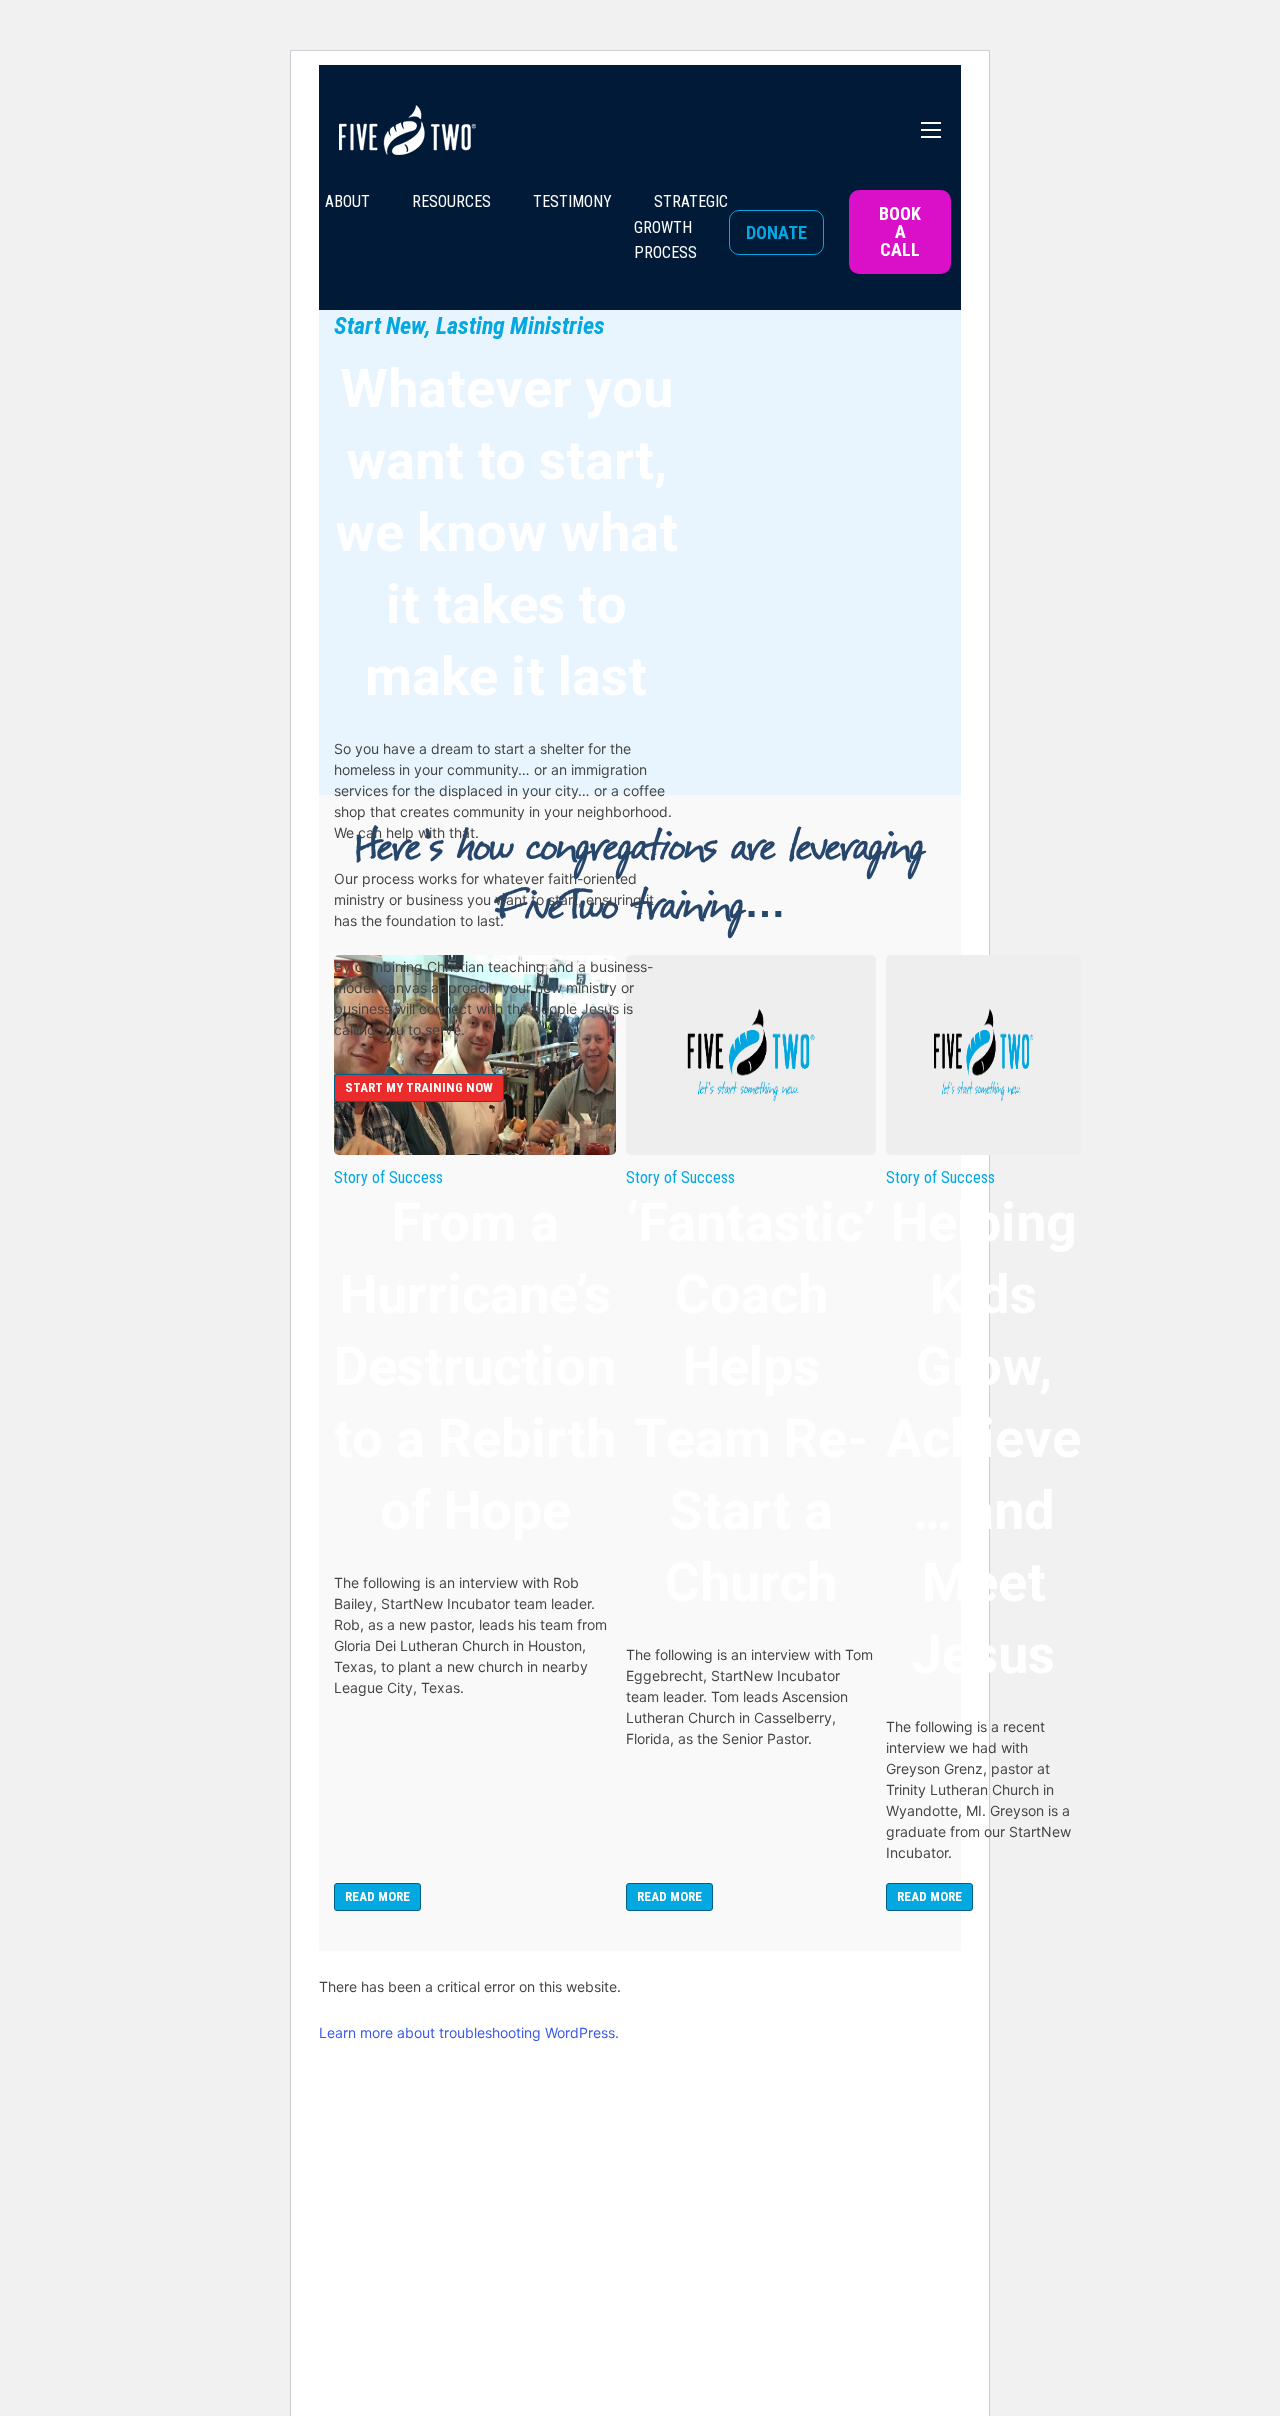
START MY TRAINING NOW (419, 1087)
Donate (776, 232)
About (347, 201)
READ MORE (377, 1896)
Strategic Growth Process (681, 227)
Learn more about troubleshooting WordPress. (469, 2032)
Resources (451, 201)
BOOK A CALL (900, 231)
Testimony (572, 201)
